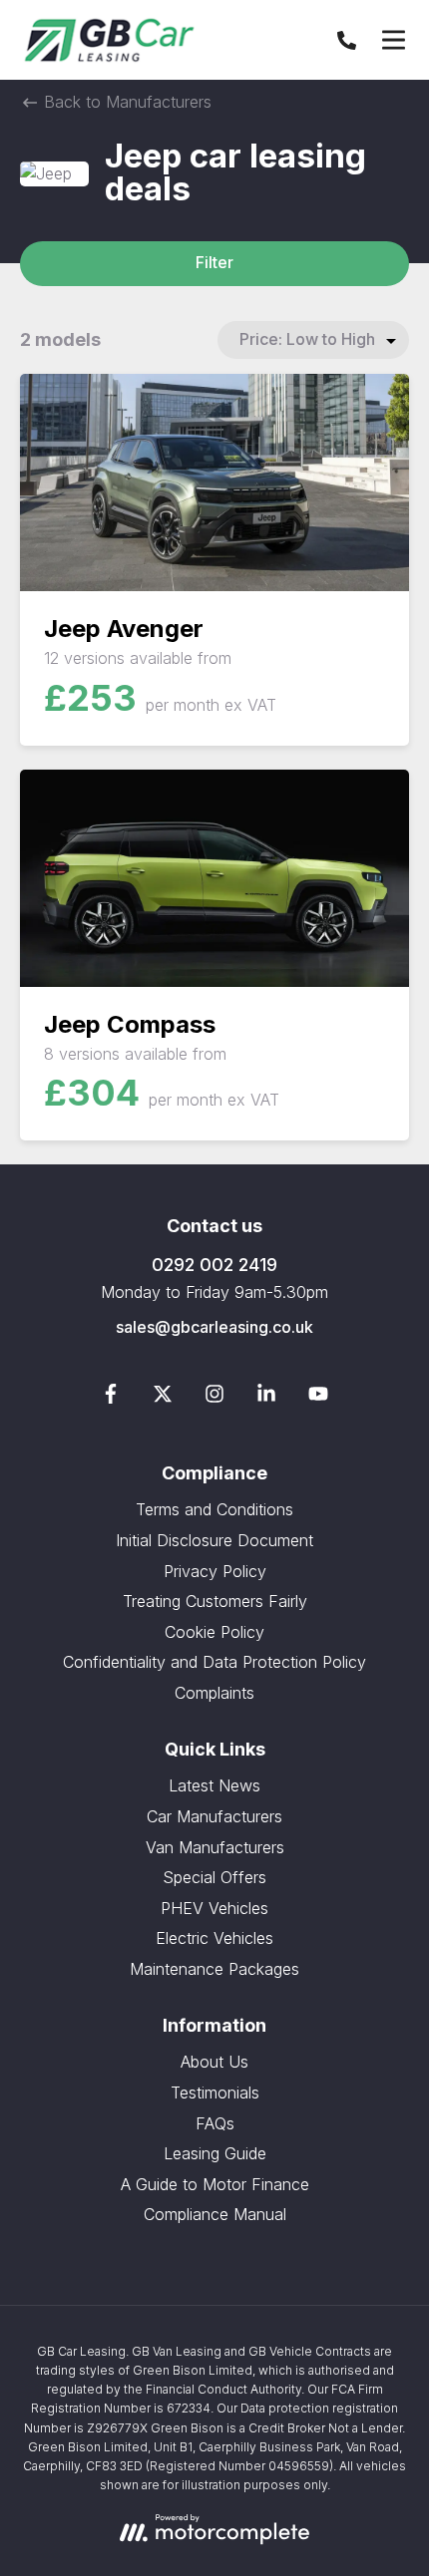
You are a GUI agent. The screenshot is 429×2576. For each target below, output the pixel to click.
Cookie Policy (214, 1632)
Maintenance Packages (214, 1969)
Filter (214, 262)
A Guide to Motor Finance (215, 2184)
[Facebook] (111, 1398)
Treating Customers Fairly (215, 1601)
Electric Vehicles (214, 1938)
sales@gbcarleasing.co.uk (214, 1327)
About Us (214, 2062)
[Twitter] (163, 1398)
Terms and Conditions (214, 1509)
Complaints (214, 1693)
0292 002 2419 (214, 1265)
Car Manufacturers (214, 1816)
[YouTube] (318, 1398)
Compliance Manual (215, 2214)
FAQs (215, 2123)
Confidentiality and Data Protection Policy (214, 1662)
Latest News (214, 1785)
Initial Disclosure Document (214, 1540)
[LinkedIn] (266, 1398)
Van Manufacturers (215, 1847)
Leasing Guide (215, 2153)
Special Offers (214, 1877)
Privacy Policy (215, 1571)
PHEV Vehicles (214, 1908)
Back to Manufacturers (125, 102)
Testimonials (215, 2093)
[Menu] (393, 40)
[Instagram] (214, 1398)
